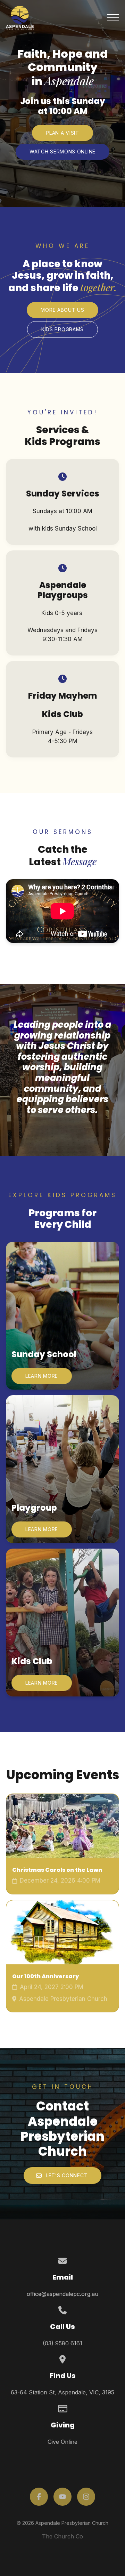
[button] (113, 18)
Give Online (62, 2442)
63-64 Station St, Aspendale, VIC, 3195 (62, 2392)
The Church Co (62, 2536)
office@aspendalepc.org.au (62, 2294)
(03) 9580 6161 (62, 2343)
